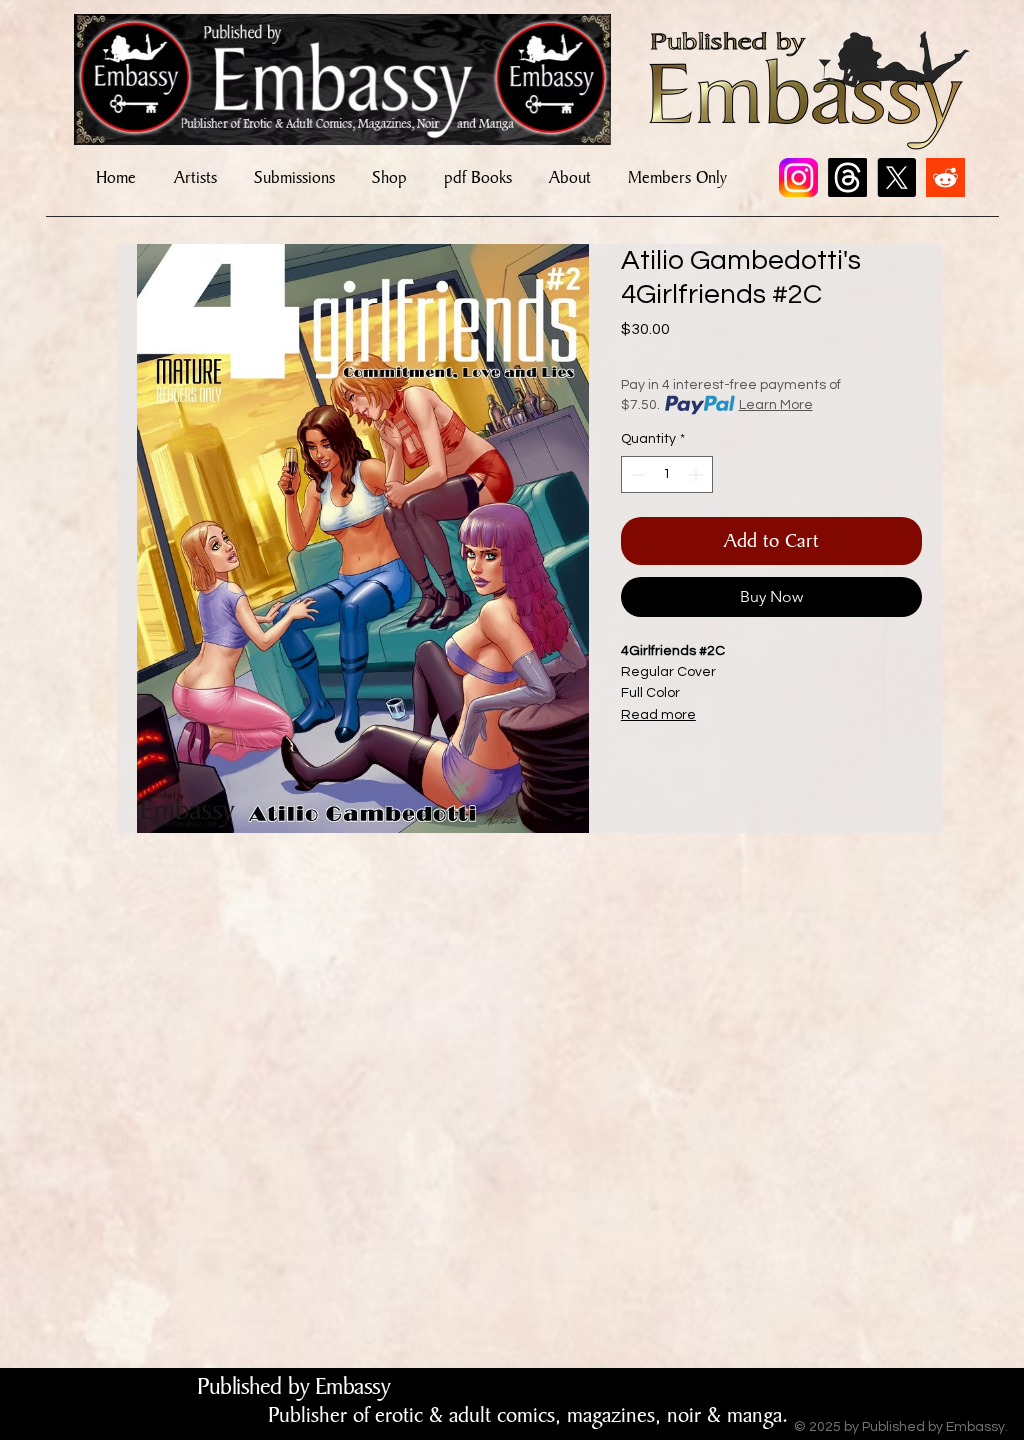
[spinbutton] (667, 474)
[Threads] (847, 177)
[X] (896, 177)
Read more (658, 715)
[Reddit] (945, 177)
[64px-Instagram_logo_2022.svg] (798, 177)
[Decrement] (636, 474)
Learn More (776, 405)
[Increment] (697, 474)
